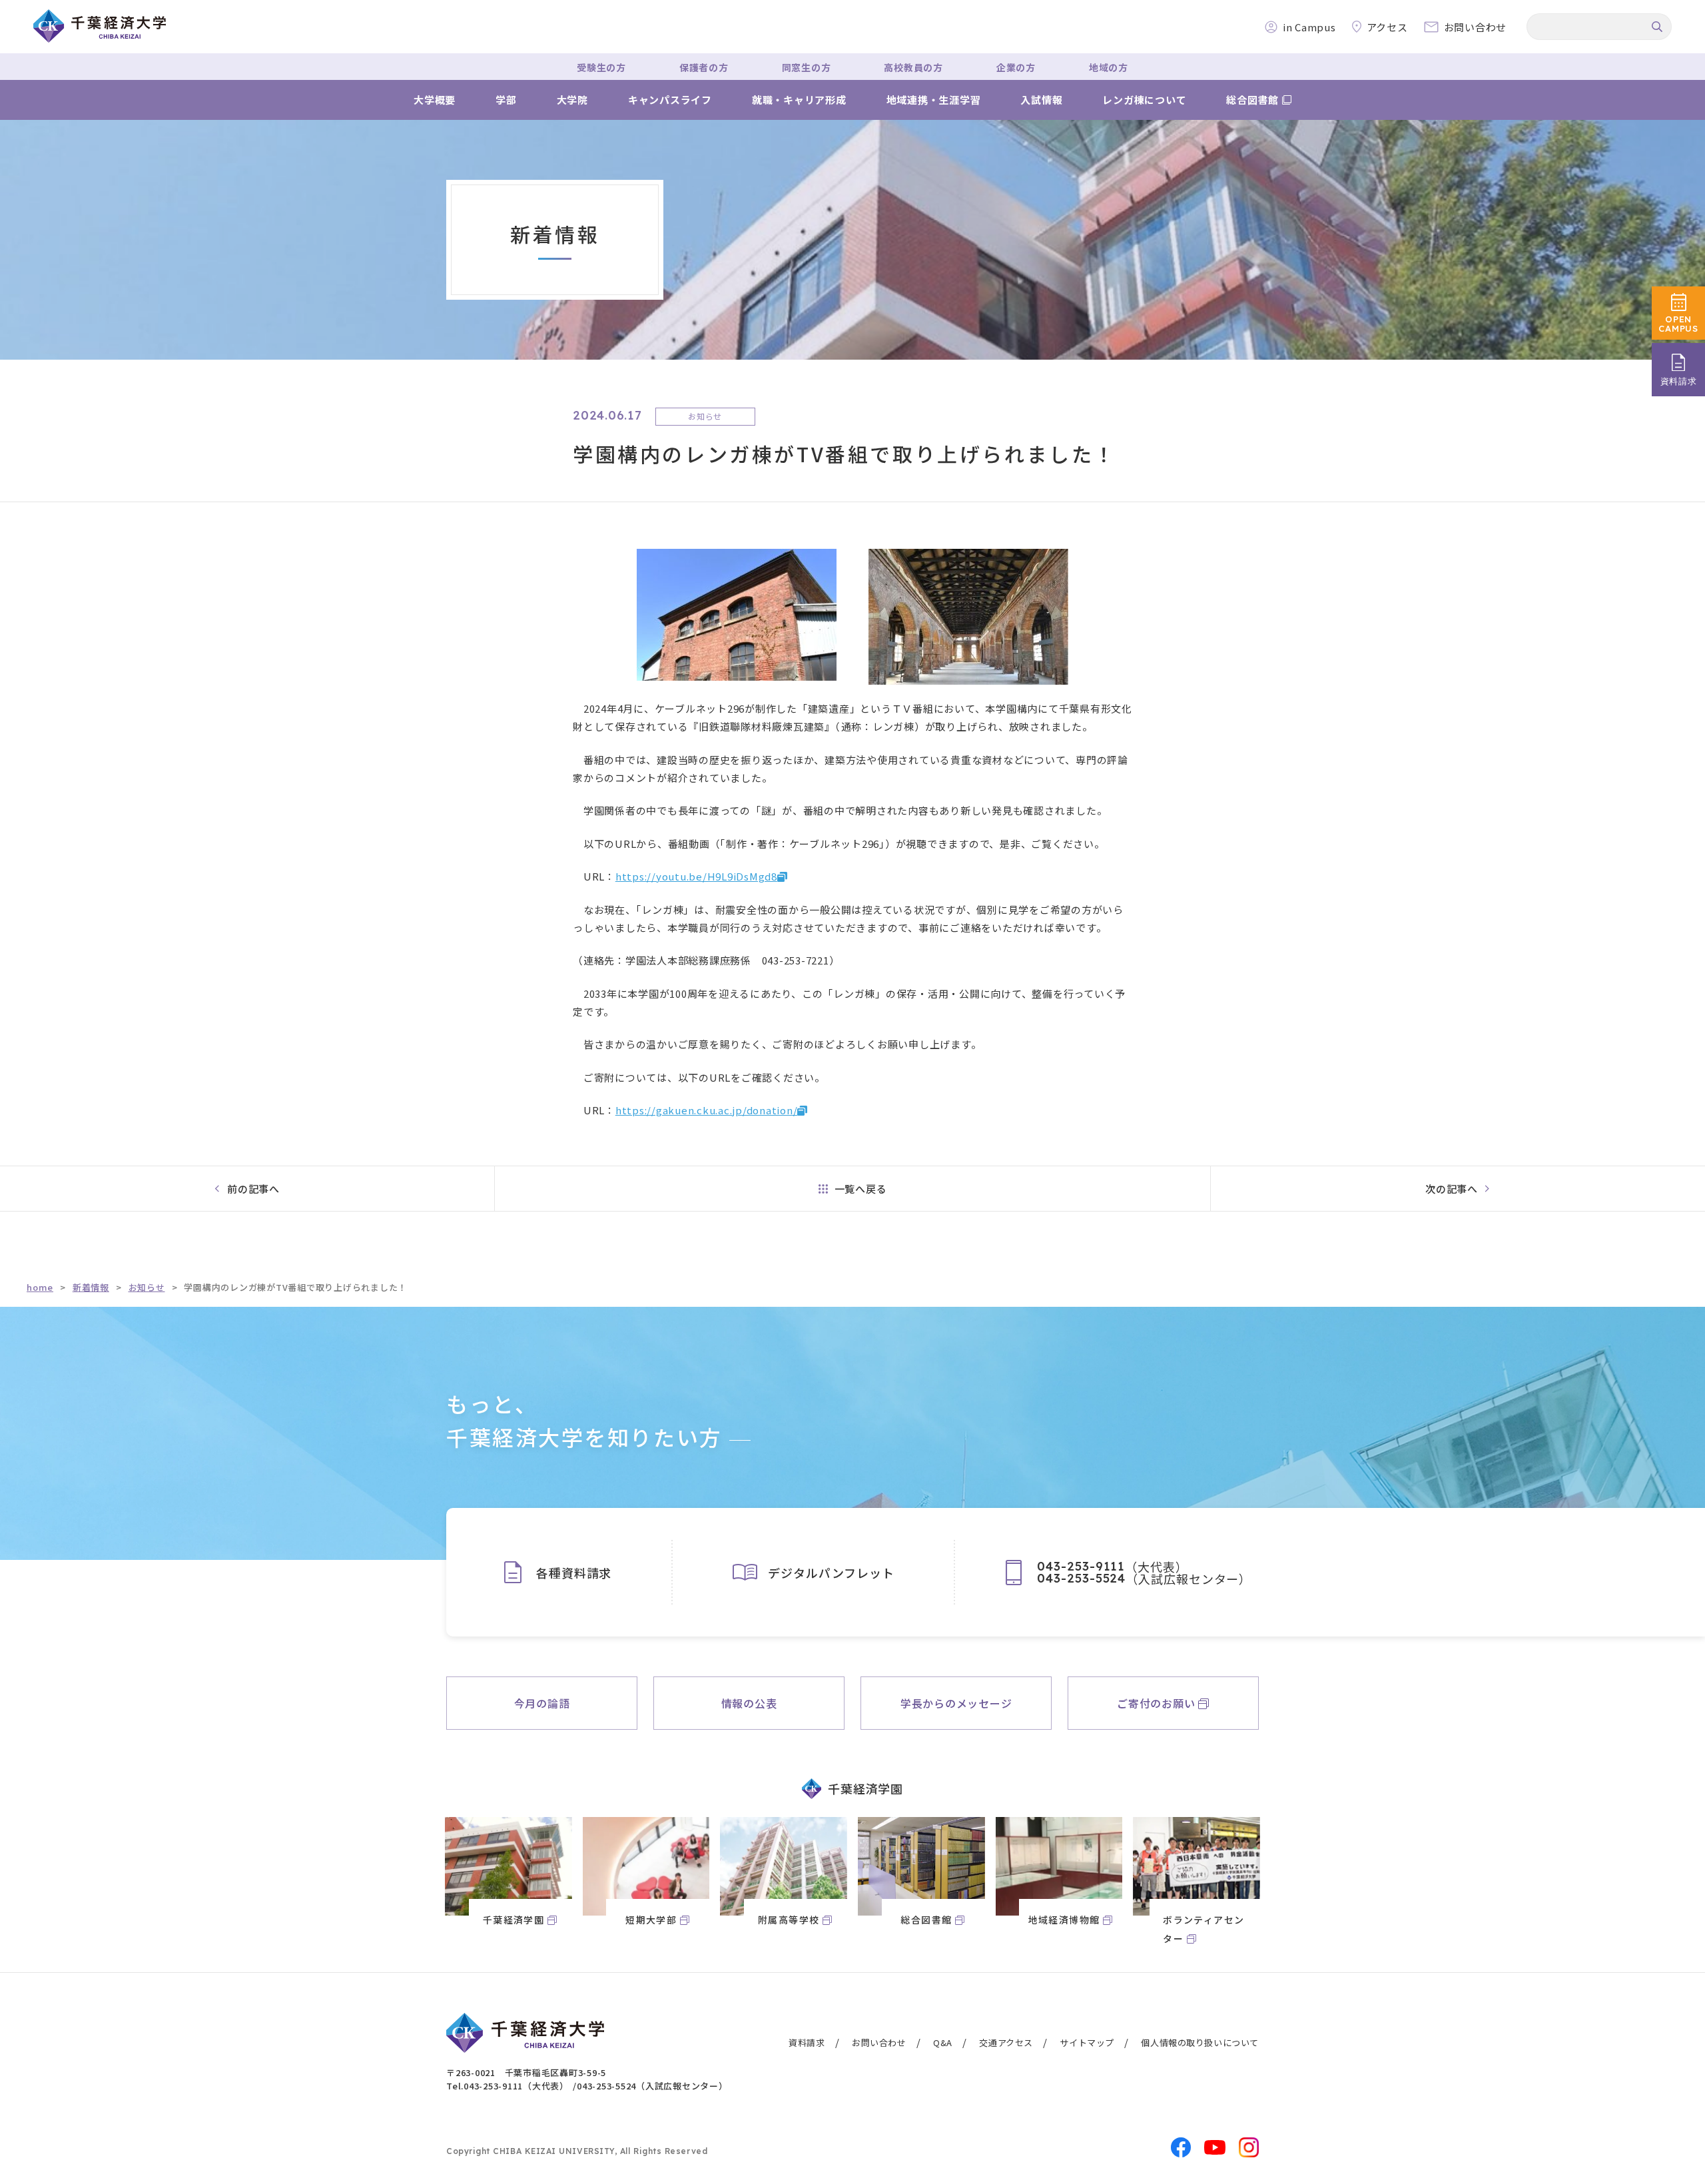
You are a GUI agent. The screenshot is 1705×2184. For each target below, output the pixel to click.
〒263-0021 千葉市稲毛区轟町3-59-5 (526, 2072)
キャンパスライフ (670, 100)
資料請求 (807, 2042)
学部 (506, 100)
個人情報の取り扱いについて (1200, 2042)
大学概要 (435, 100)
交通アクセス (1006, 2042)
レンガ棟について (1144, 100)
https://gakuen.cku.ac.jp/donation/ (707, 1110)
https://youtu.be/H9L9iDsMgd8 (696, 876)
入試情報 (1041, 100)
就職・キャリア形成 (799, 100)
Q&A (943, 2042)
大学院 (572, 100)
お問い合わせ (879, 2042)
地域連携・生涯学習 (934, 100)
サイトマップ (1087, 2042)
